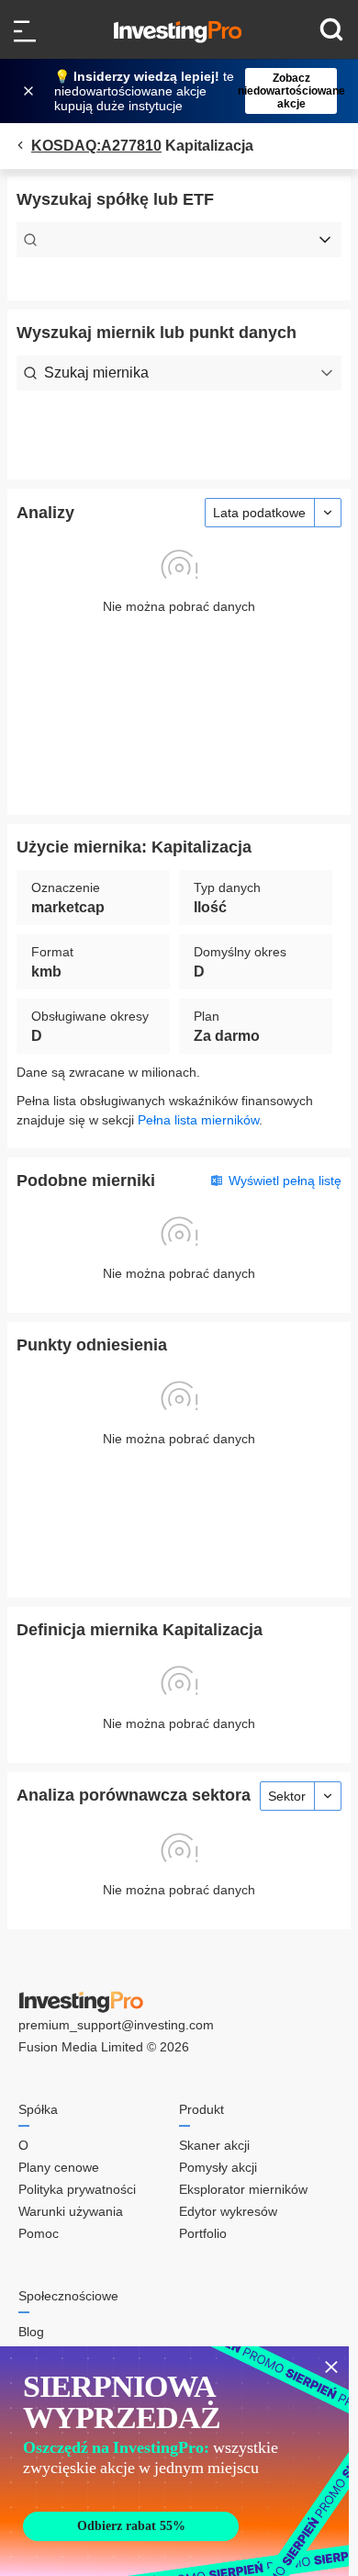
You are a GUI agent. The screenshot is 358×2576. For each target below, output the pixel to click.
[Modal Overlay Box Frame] (174, 2461)
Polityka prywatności (77, 2189)
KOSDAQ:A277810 (96, 146)
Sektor (287, 1796)
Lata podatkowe (259, 513)
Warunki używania (71, 2211)
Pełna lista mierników (198, 1120)
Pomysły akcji (218, 2167)
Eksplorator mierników (243, 2189)
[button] (188, 91)
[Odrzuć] (30, 91)
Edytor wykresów (228, 2211)
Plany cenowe (59, 2167)
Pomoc (39, 2233)
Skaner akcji (214, 2145)
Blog (31, 2332)
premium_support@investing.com (116, 2025)
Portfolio (203, 2233)
